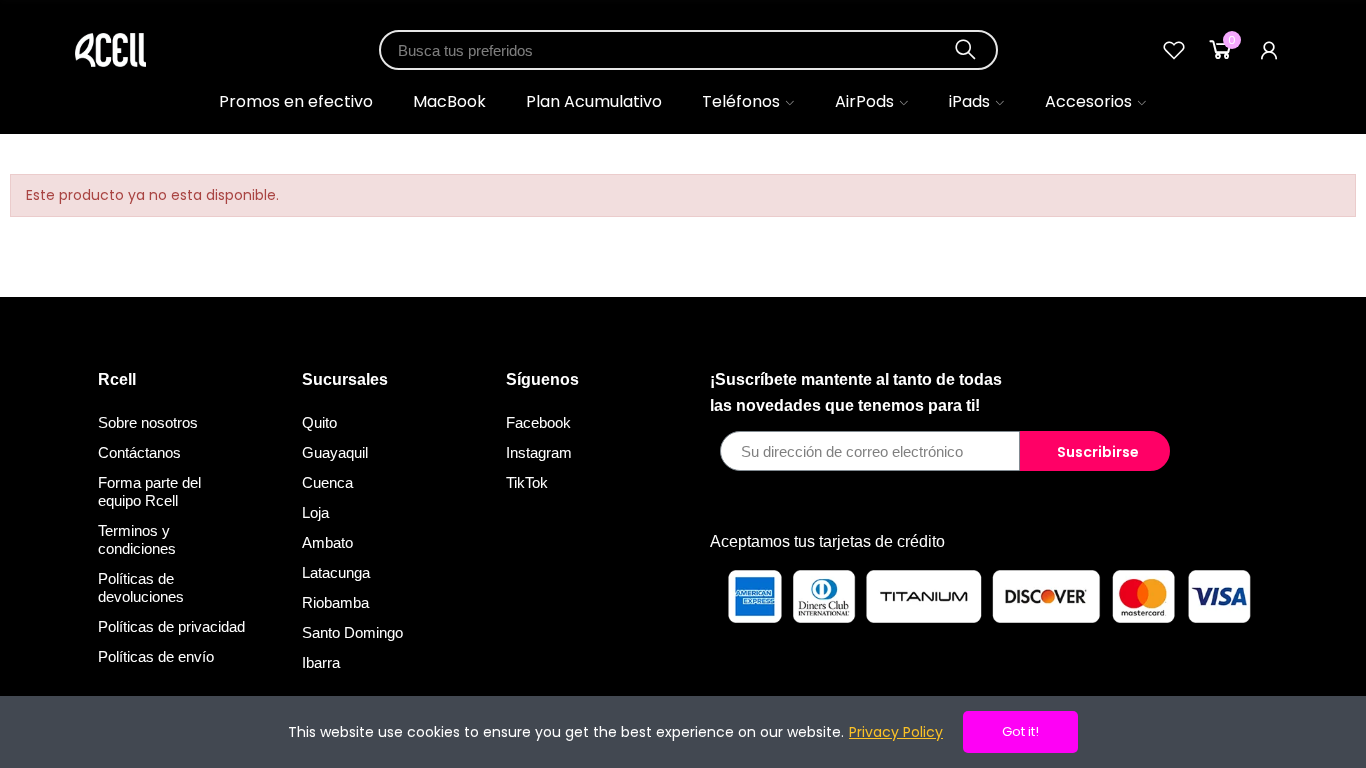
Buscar (966, 50)
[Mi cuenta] (1269, 50)
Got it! (1020, 731)
